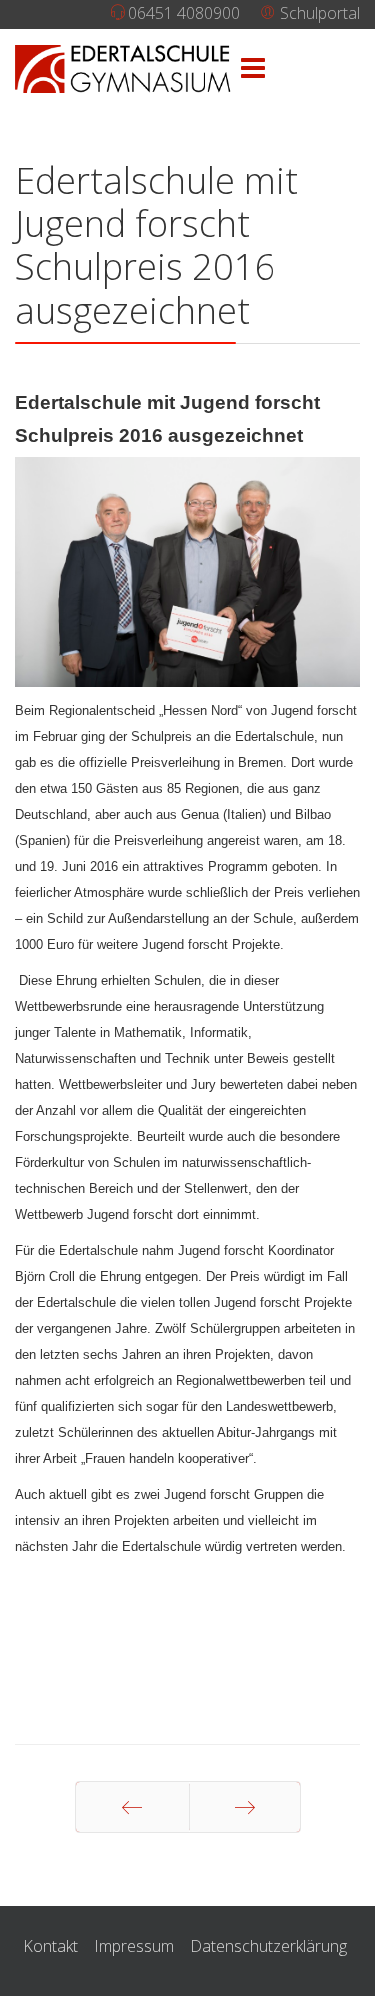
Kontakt (50, 1946)
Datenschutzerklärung (268, 1946)
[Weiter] (245, 1807)
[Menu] (253, 69)
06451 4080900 (184, 13)
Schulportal (318, 13)
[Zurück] (132, 1807)
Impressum (134, 1946)
